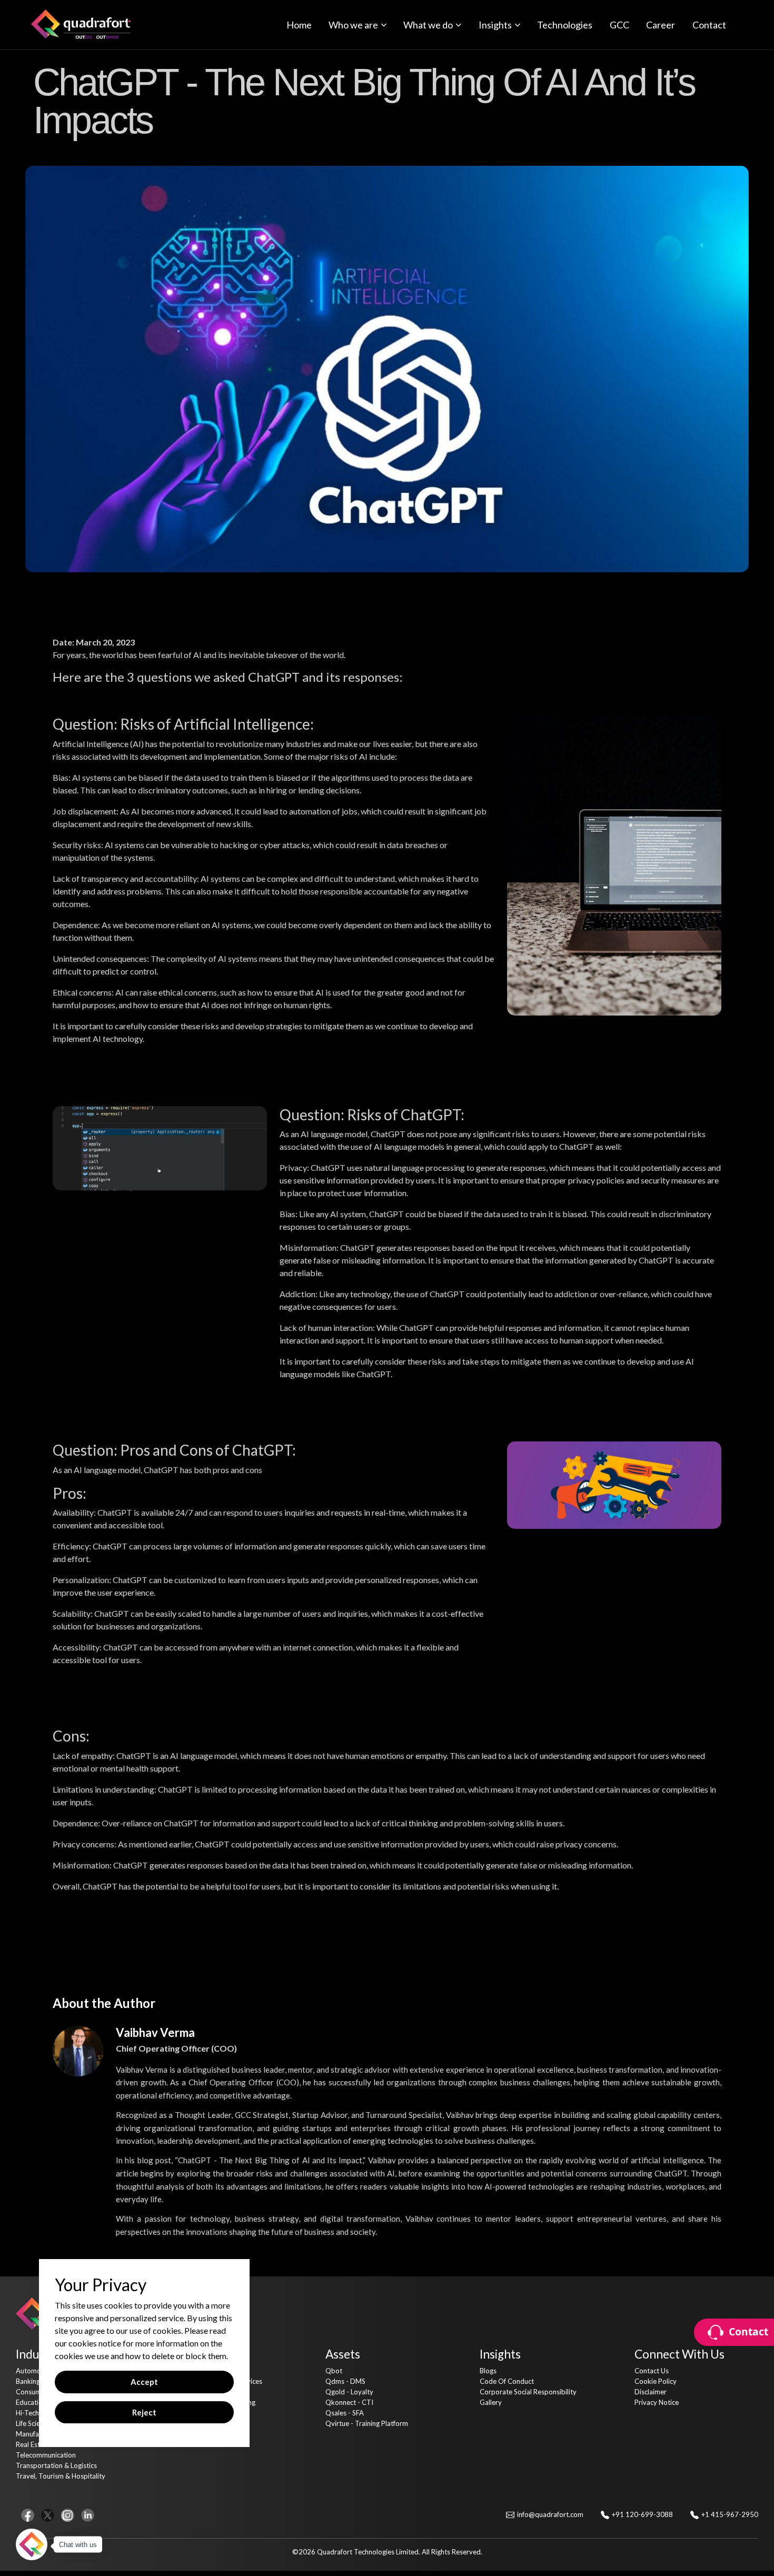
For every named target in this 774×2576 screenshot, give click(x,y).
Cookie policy (656, 2381)
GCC (619, 25)
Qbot (334, 2371)
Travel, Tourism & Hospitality (61, 2476)
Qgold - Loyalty (349, 2392)
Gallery (491, 2402)
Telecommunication (46, 2455)
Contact (709, 25)
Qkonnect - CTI (349, 2402)
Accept (144, 2382)
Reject (144, 2412)
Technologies (565, 25)
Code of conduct (507, 2381)
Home (299, 25)
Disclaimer (651, 2392)
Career (661, 25)
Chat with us (78, 2545)
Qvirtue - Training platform (367, 2423)
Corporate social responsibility (528, 2392)
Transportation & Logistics (56, 2465)
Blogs (488, 2371)
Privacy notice (657, 2402)
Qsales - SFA (345, 2413)
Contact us (652, 2371)
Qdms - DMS (345, 2381)
